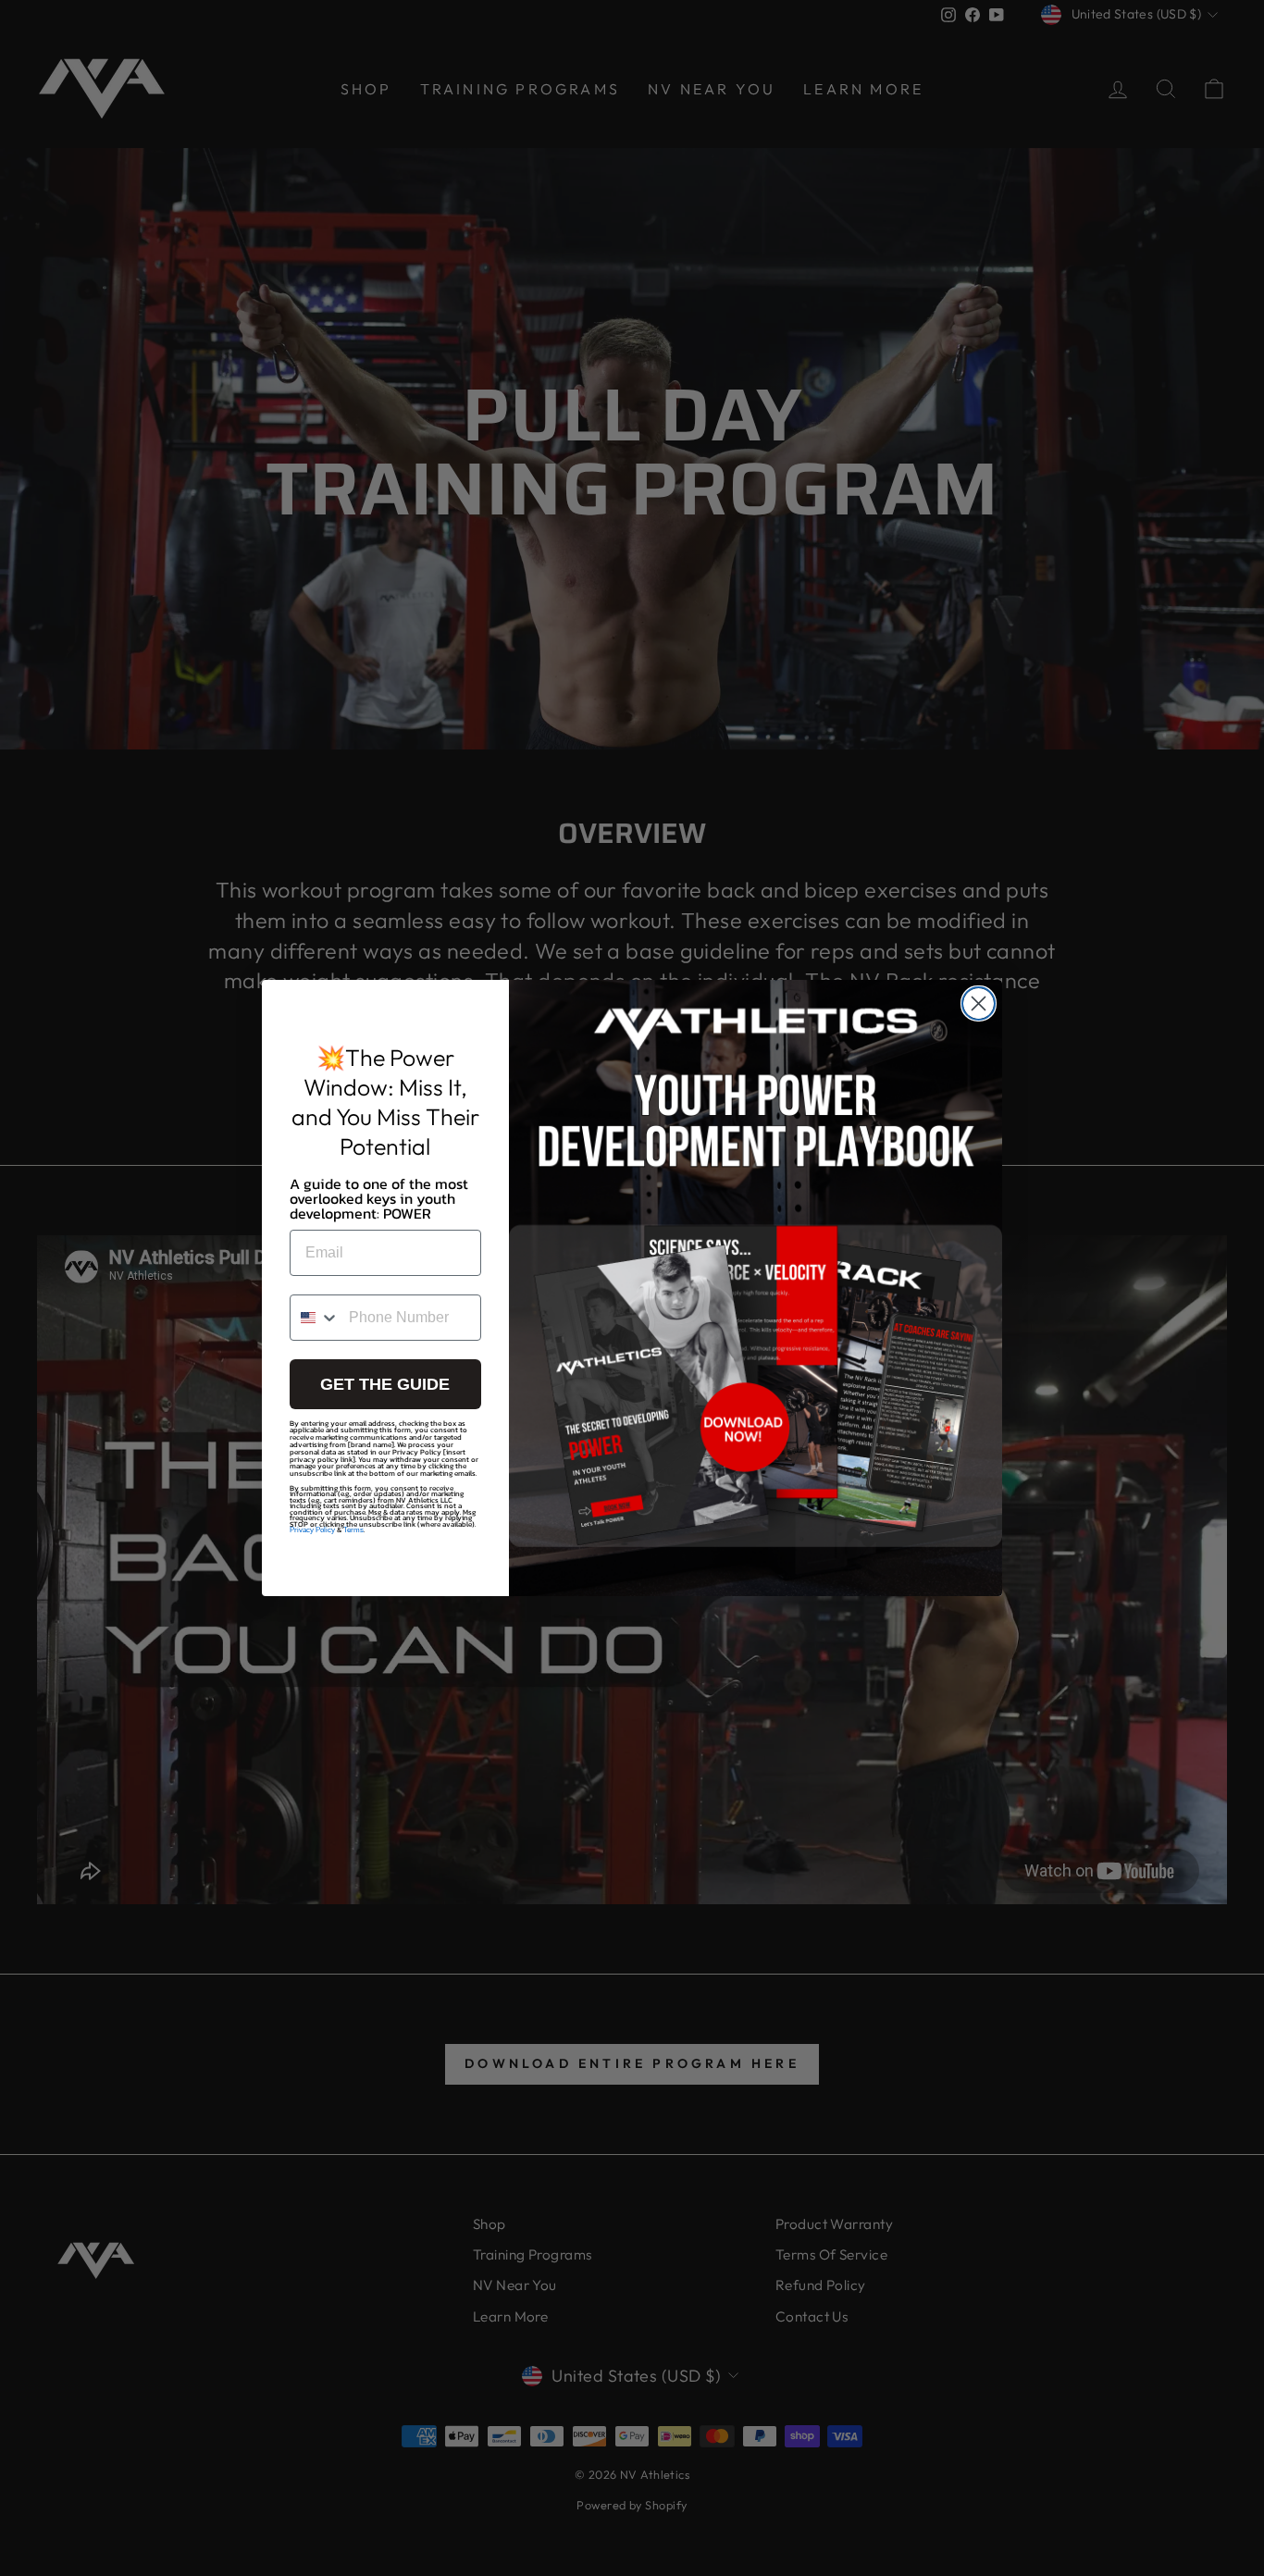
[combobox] (315, 1318)
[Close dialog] (979, 1003)
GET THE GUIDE (385, 1384)
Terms (353, 1530)
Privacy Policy (312, 1530)
